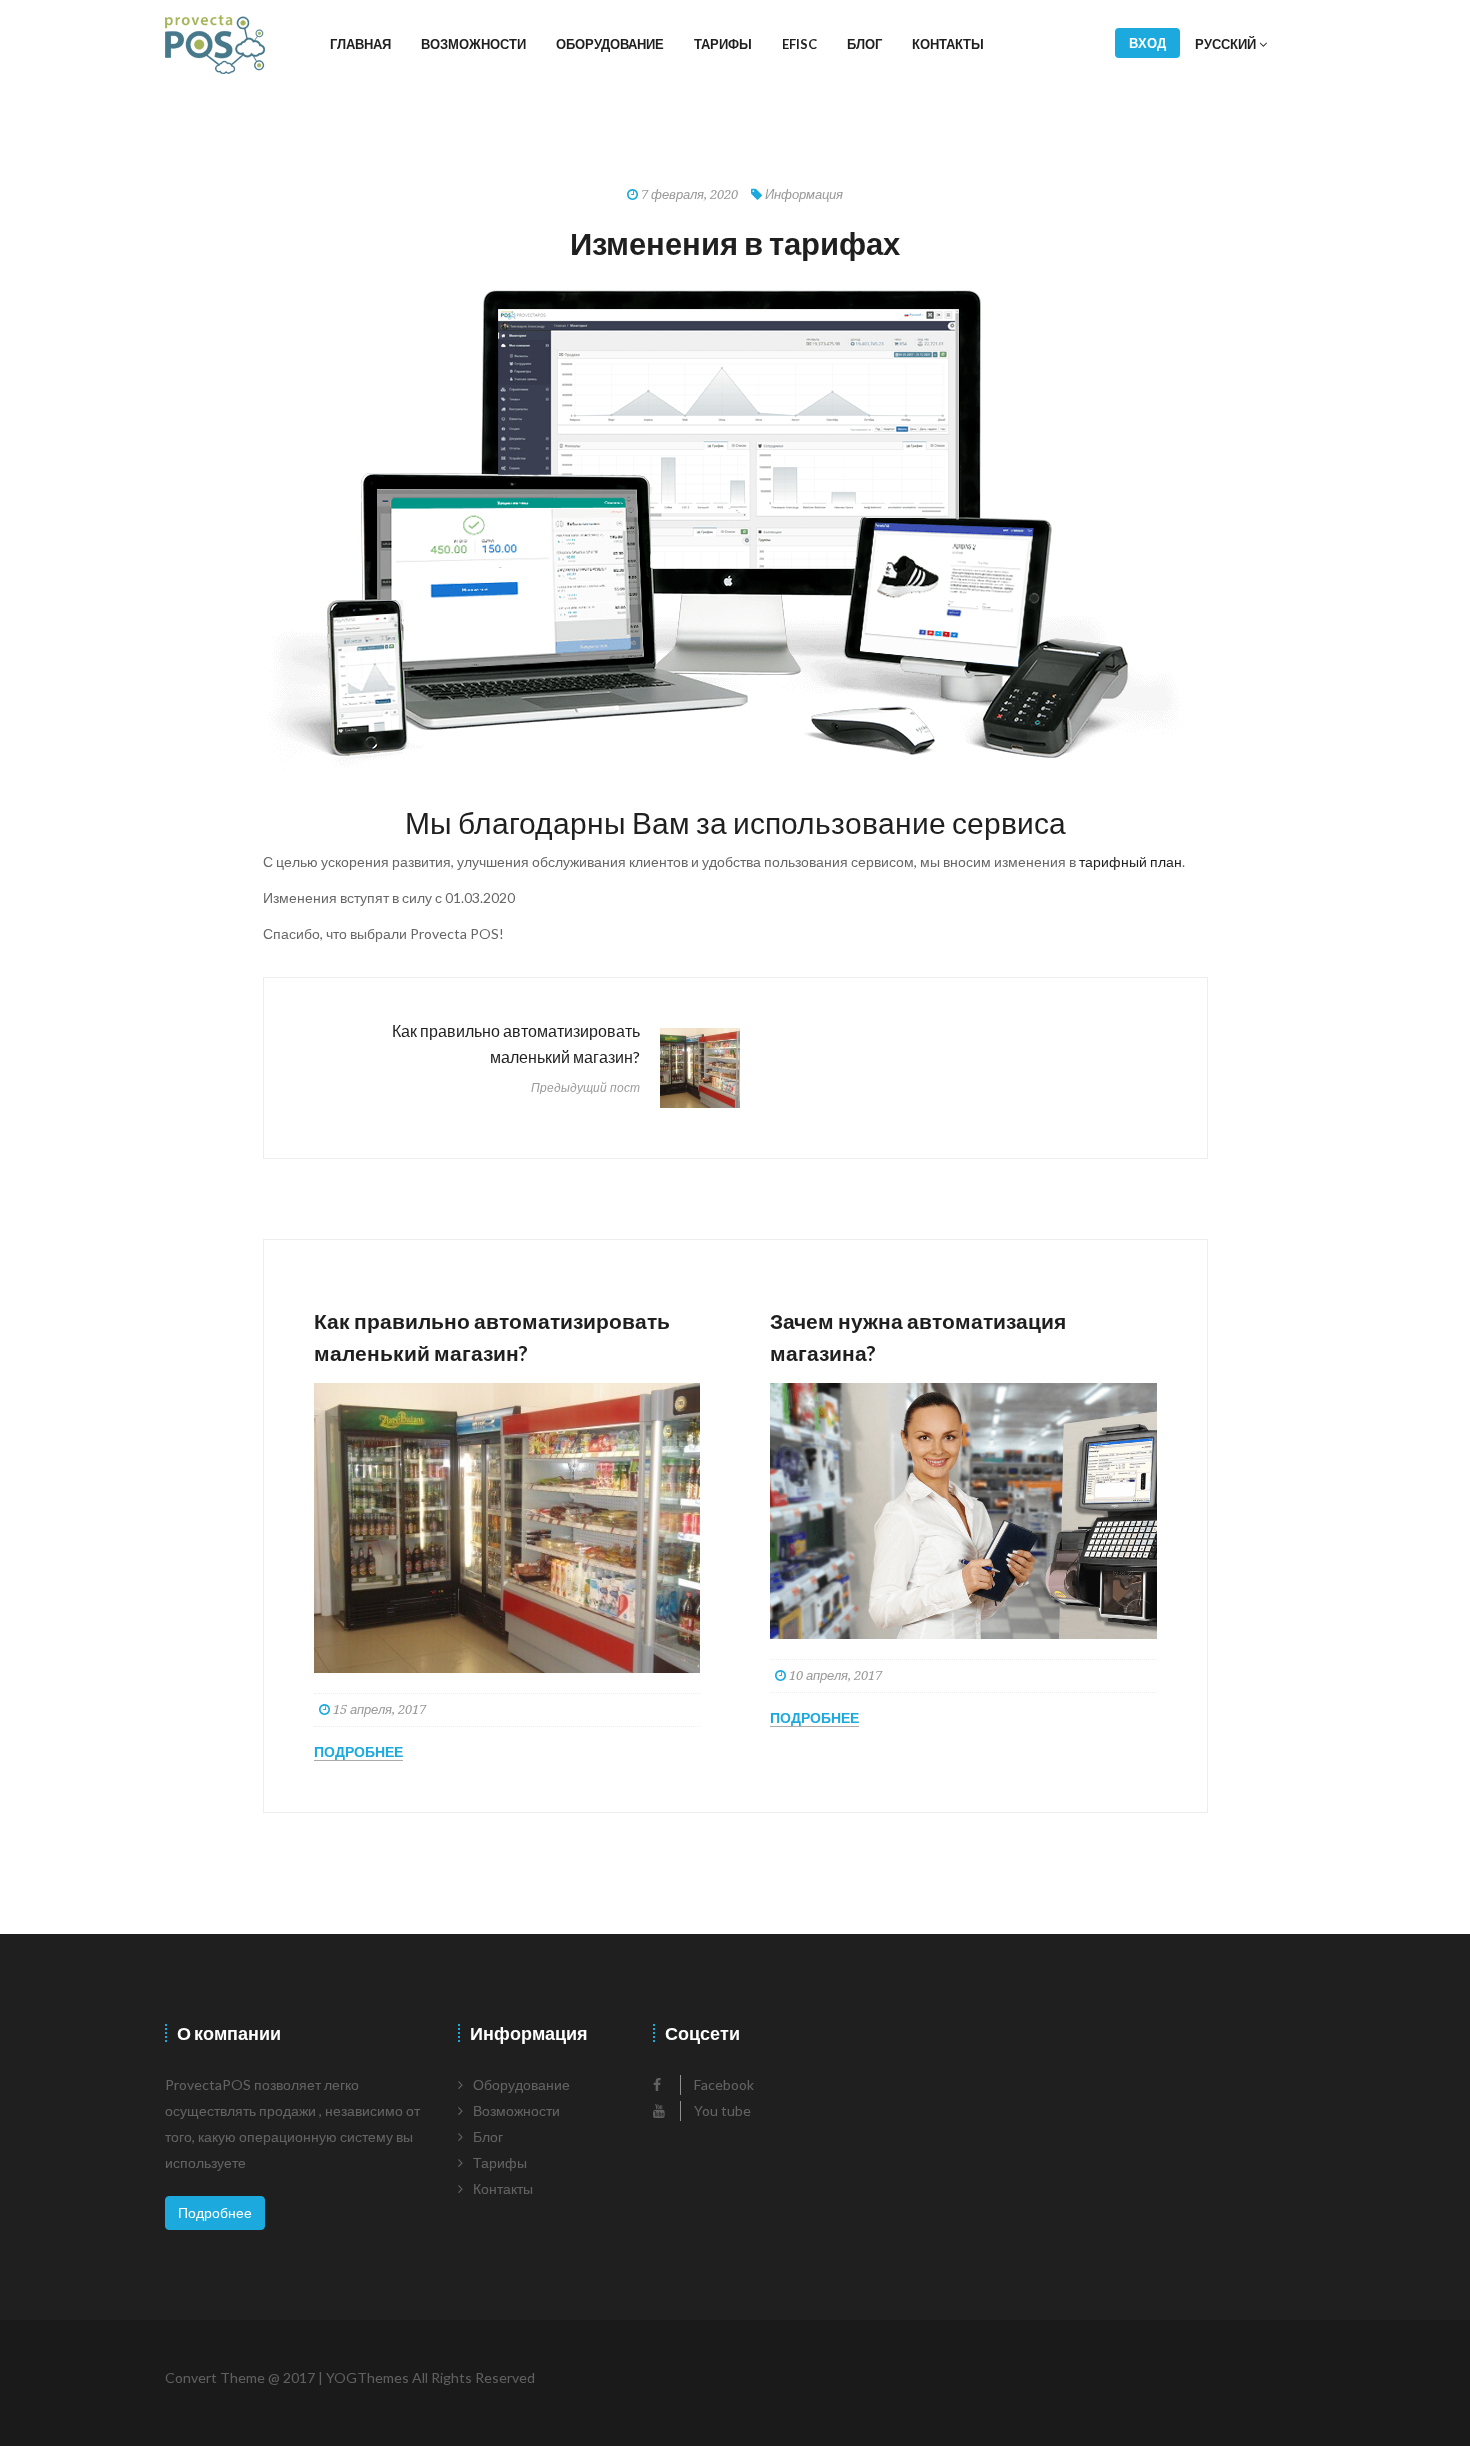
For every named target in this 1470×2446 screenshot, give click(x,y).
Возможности (473, 44)
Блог (864, 44)
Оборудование (610, 44)
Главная (360, 44)
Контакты (948, 44)
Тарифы (723, 44)
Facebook (722, 2084)
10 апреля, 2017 (834, 1675)
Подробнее (358, 1751)
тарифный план (1130, 861)
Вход (1147, 43)
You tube (721, 2110)
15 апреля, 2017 (378, 1709)
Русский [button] (1227, 44)
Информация (804, 194)
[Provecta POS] (215, 44)
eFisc (799, 44)
